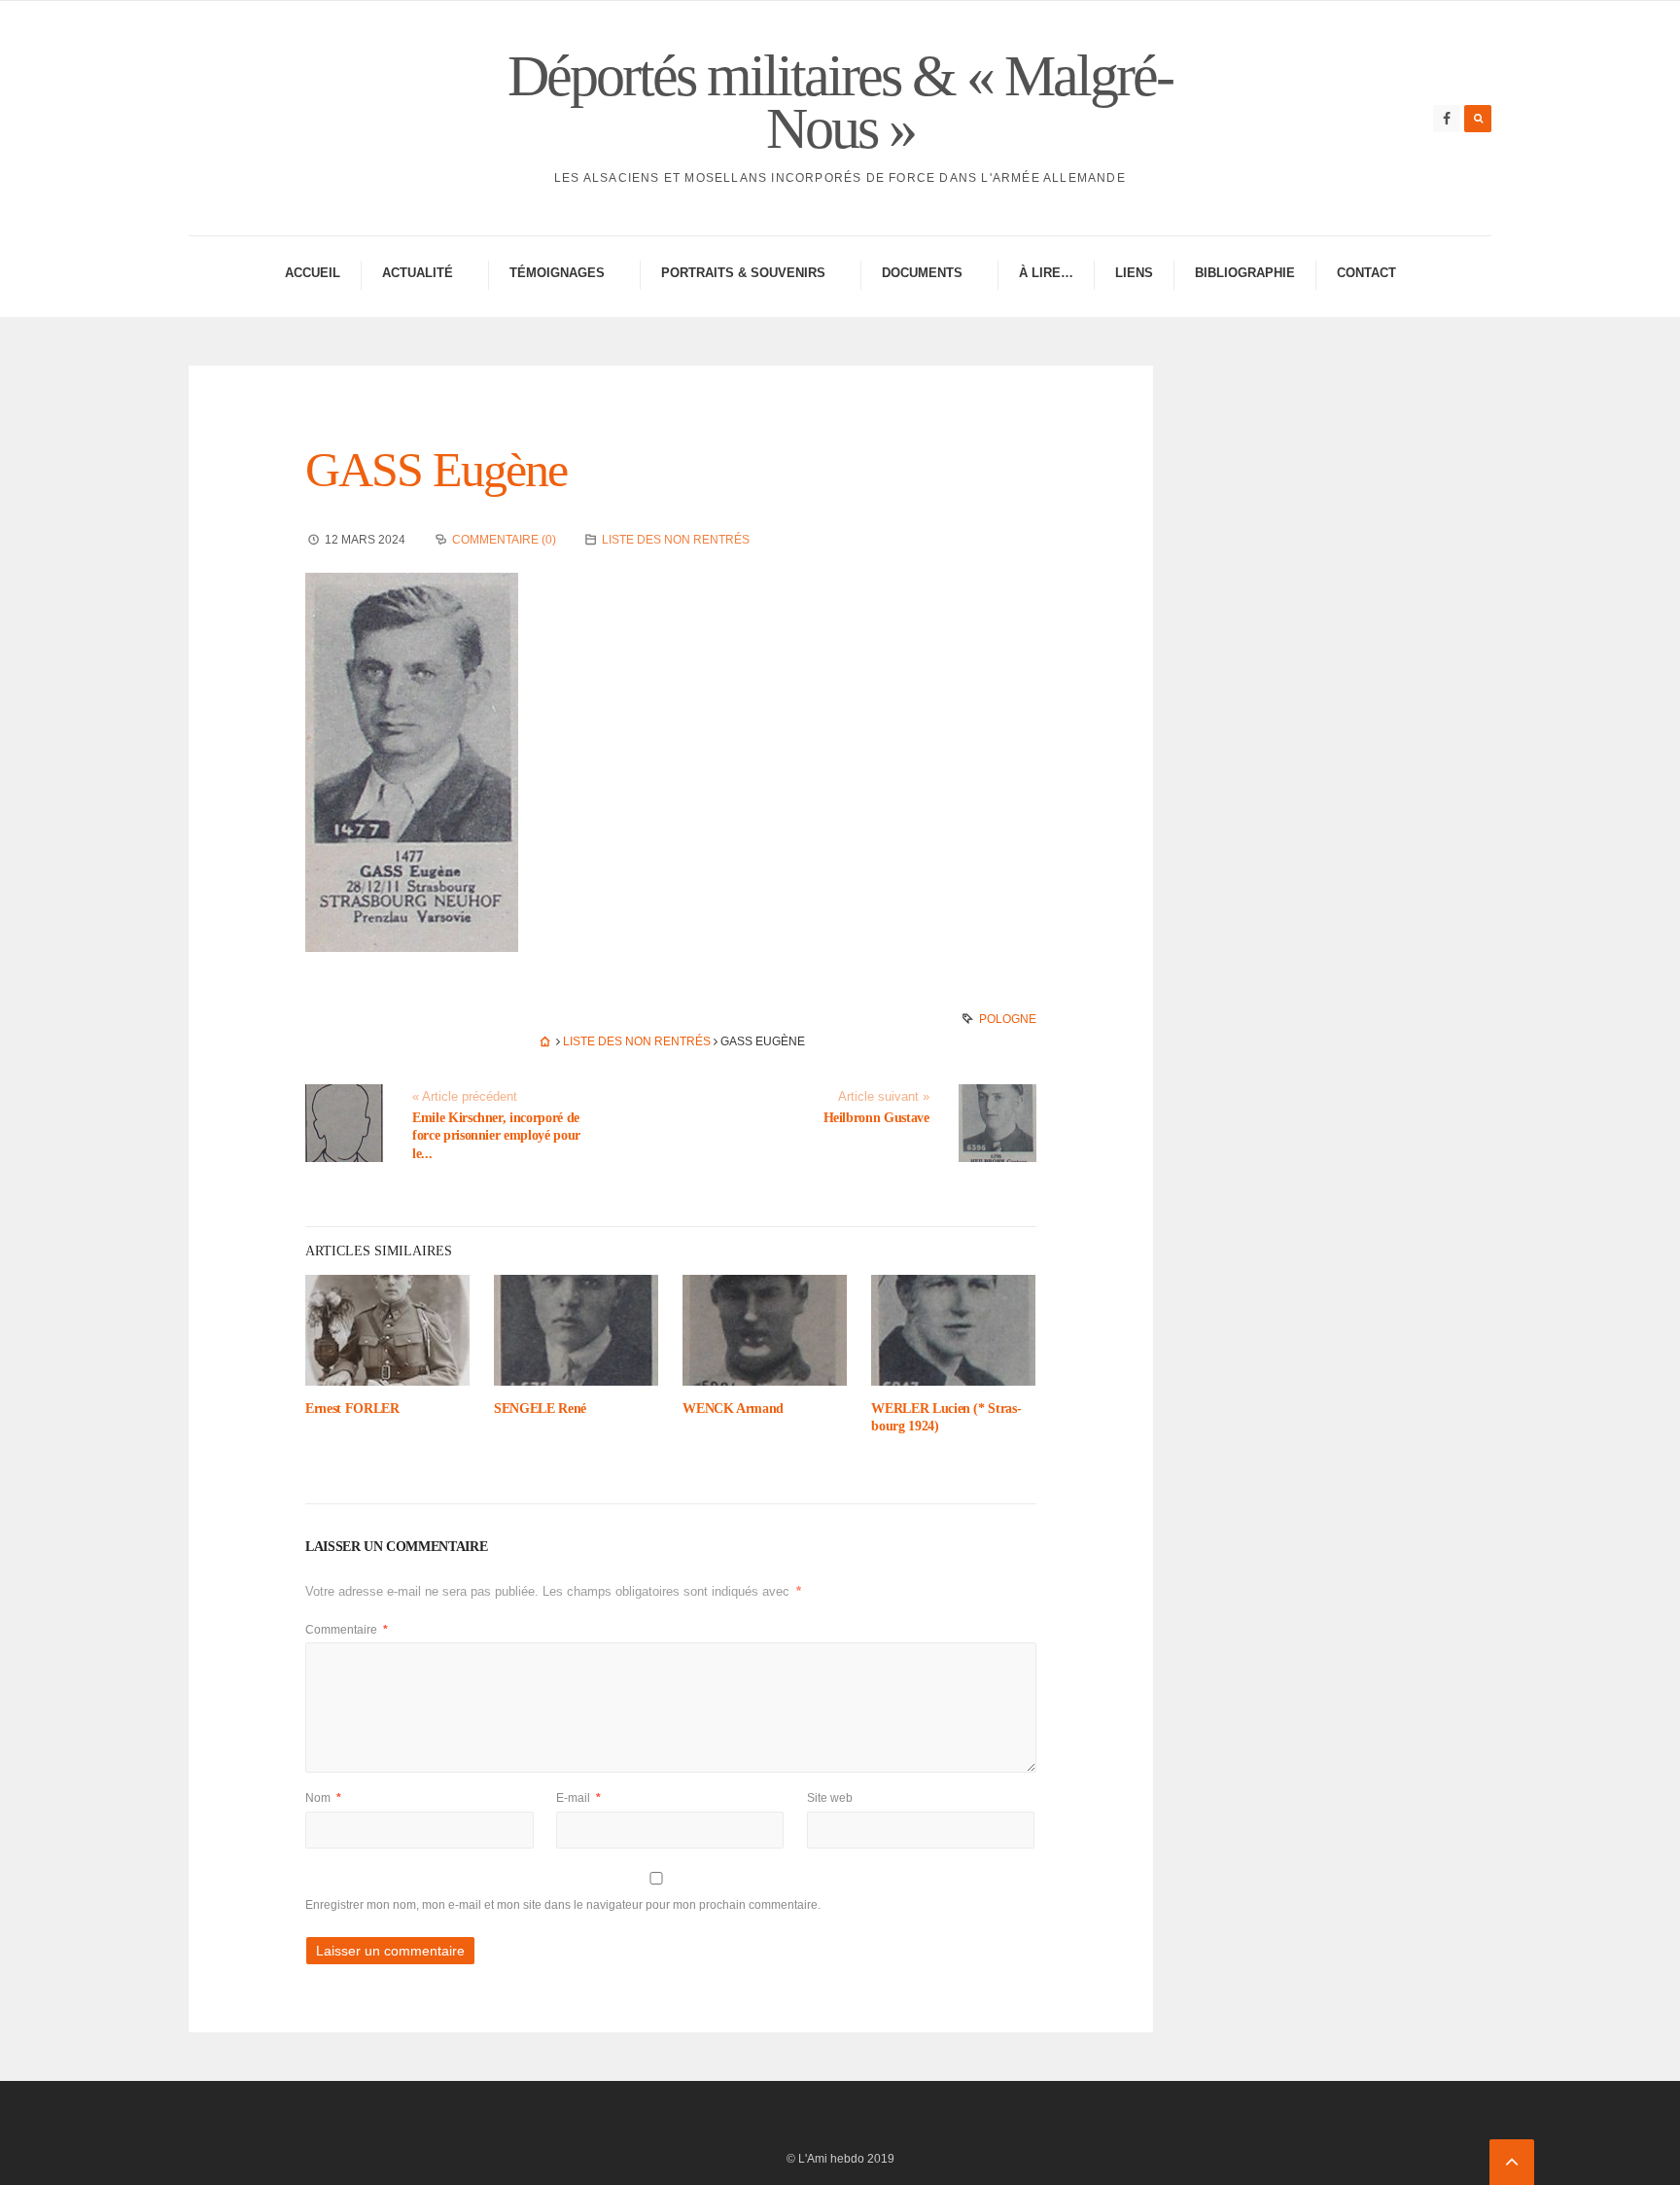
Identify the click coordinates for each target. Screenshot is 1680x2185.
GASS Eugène (436, 470)
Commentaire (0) (504, 540)
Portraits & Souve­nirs (743, 273)
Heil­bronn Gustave (876, 1118)
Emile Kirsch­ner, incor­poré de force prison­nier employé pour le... (496, 1135)
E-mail (578, 1798)
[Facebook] (1447, 119)
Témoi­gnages (557, 273)
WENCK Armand (733, 1409)
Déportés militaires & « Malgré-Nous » (840, 102)
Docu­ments (922, 273)
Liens (1134, 273)
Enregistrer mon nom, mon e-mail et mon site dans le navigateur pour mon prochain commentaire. (563, 1905)
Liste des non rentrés (676, 540)
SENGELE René (540, 1409)
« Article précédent (465, 1097)
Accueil (313, 273)
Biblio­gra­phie (1245, 273)
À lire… (1046, 273)
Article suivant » (884, 1097)
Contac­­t (1366, 273)
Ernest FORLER (352, 1409)
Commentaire (347, 1630)
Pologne (1008, 1019)
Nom (323, 1798)
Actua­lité (418, 273)
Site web (830, 1798)
